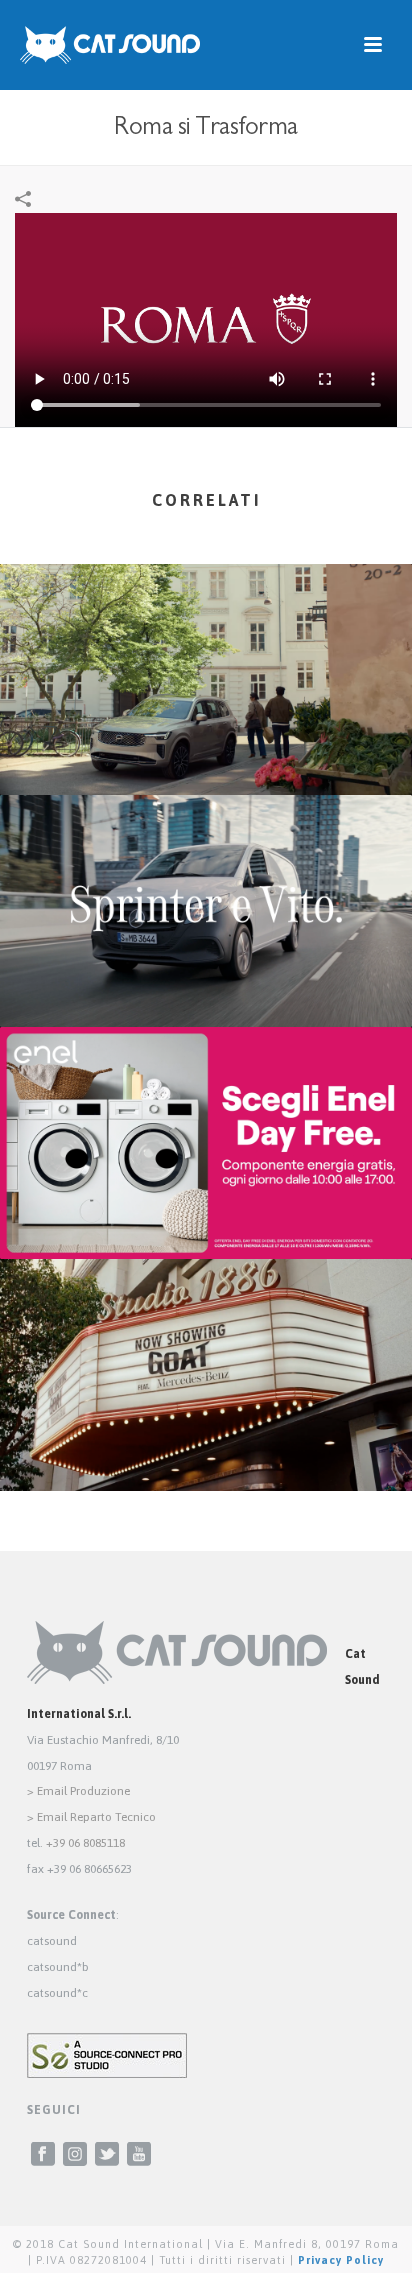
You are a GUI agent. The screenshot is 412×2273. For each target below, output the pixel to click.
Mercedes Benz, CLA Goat (206, 1438)
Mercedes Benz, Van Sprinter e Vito (206, 974)
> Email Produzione (78, 1791)
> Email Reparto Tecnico (91, 1817)
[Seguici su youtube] (139, 2155)
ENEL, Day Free (206, 1206)
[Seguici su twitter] (107, 2155)
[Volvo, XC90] (206, 643)
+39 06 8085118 (85, 1843)
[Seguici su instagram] (75, 2155)
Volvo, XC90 (206, 742)
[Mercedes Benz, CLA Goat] (206, 1338)
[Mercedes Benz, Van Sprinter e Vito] (206, 875)
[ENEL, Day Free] (206, 1106)
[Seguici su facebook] (43, 2155)
